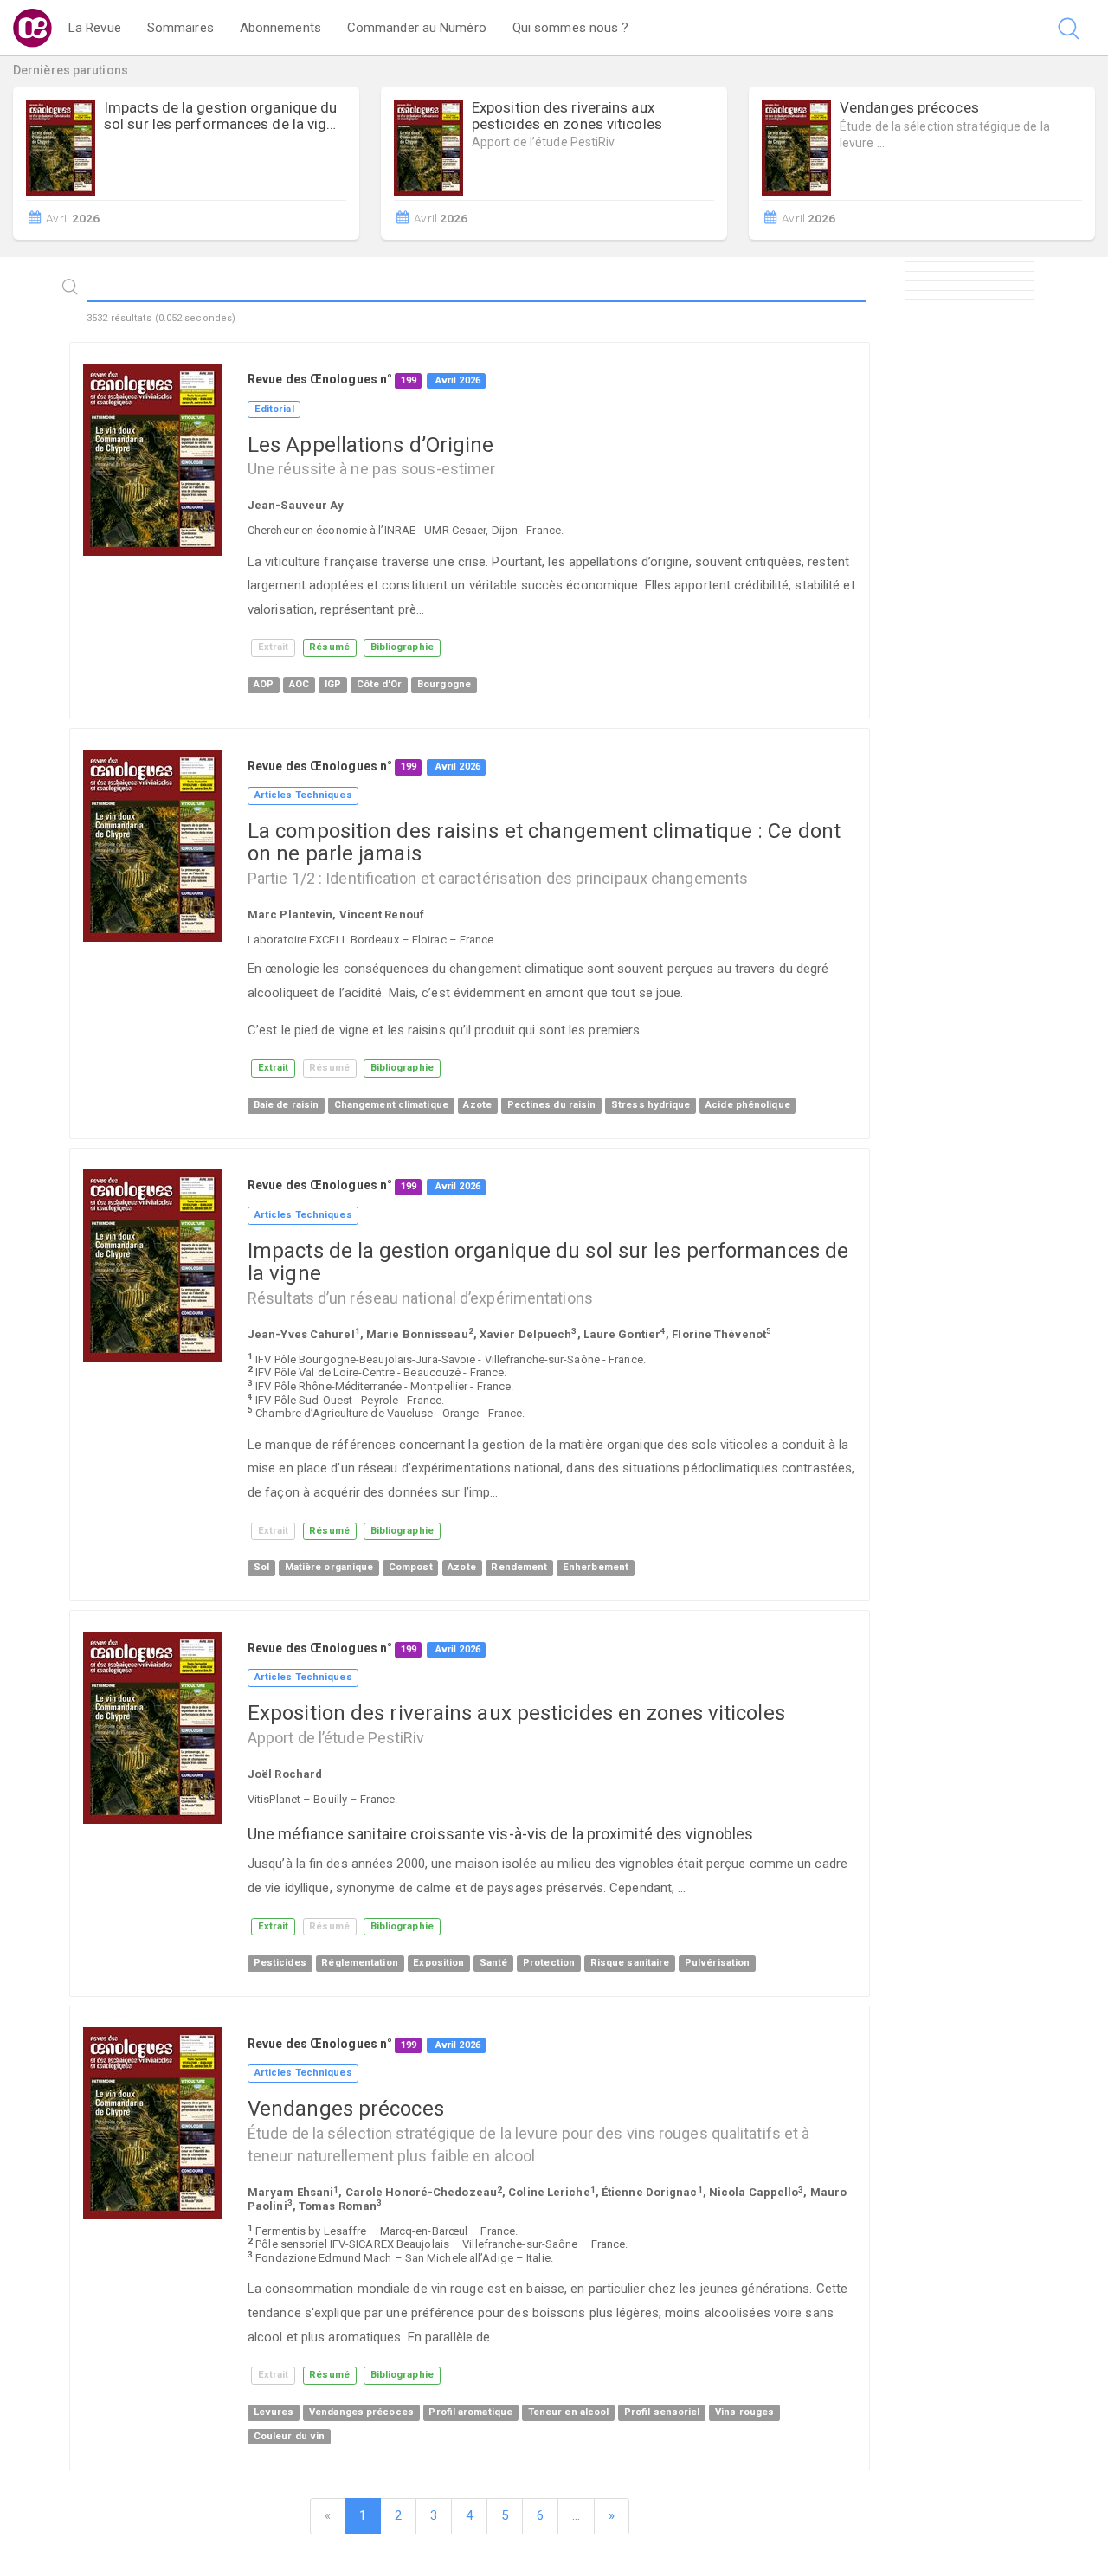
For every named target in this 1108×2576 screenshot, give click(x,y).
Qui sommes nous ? (571, 28)
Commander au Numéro (417, 28)
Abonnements (280, 28)
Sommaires (180, 28)
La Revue (95, 28)
